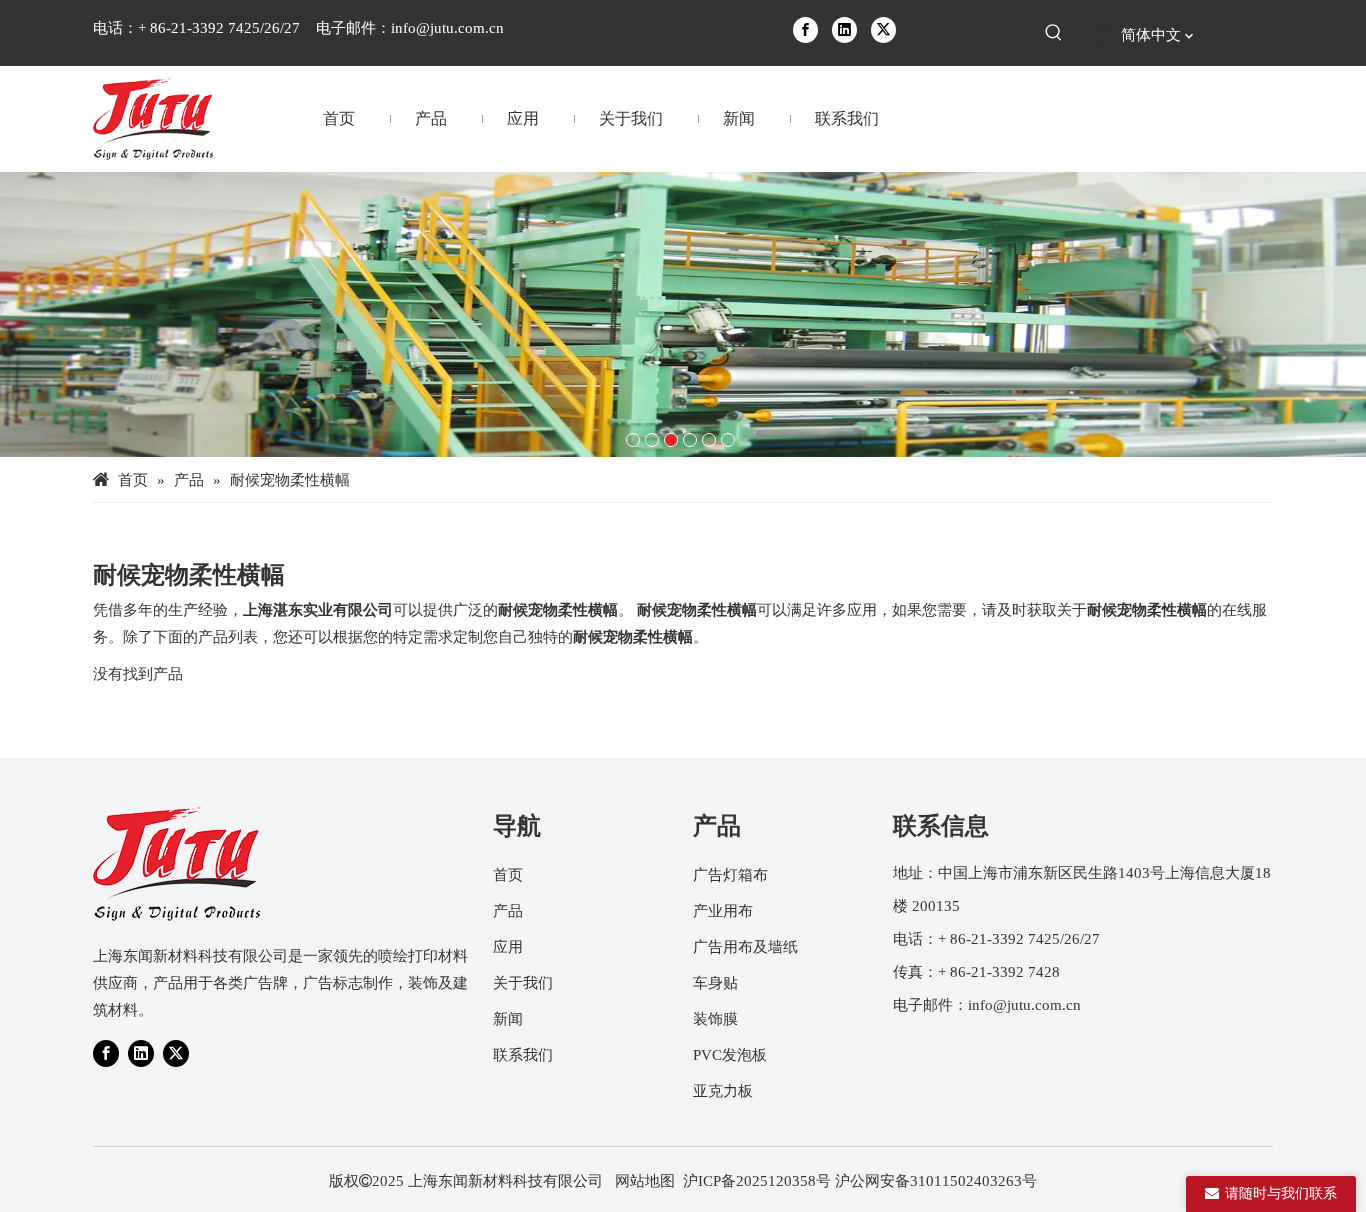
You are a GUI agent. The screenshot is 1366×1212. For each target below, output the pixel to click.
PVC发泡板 (730, 1055)
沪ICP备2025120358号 (757, 1181)
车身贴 (715, 983)
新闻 (508, 1019)
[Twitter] (883, 29)
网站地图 (645, 1181)
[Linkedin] (844, 29)
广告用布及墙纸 (745, 947)
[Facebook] (805, 29)
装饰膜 (715, 1019)
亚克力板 (723, 1091)
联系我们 (523, 1055)
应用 (508, 947)
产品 (508, 911)
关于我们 (523, 983)
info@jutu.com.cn (447, 28)
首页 (508, 875)
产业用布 (723, 911)
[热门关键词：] (1054, 33)
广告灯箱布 (730, 875)
